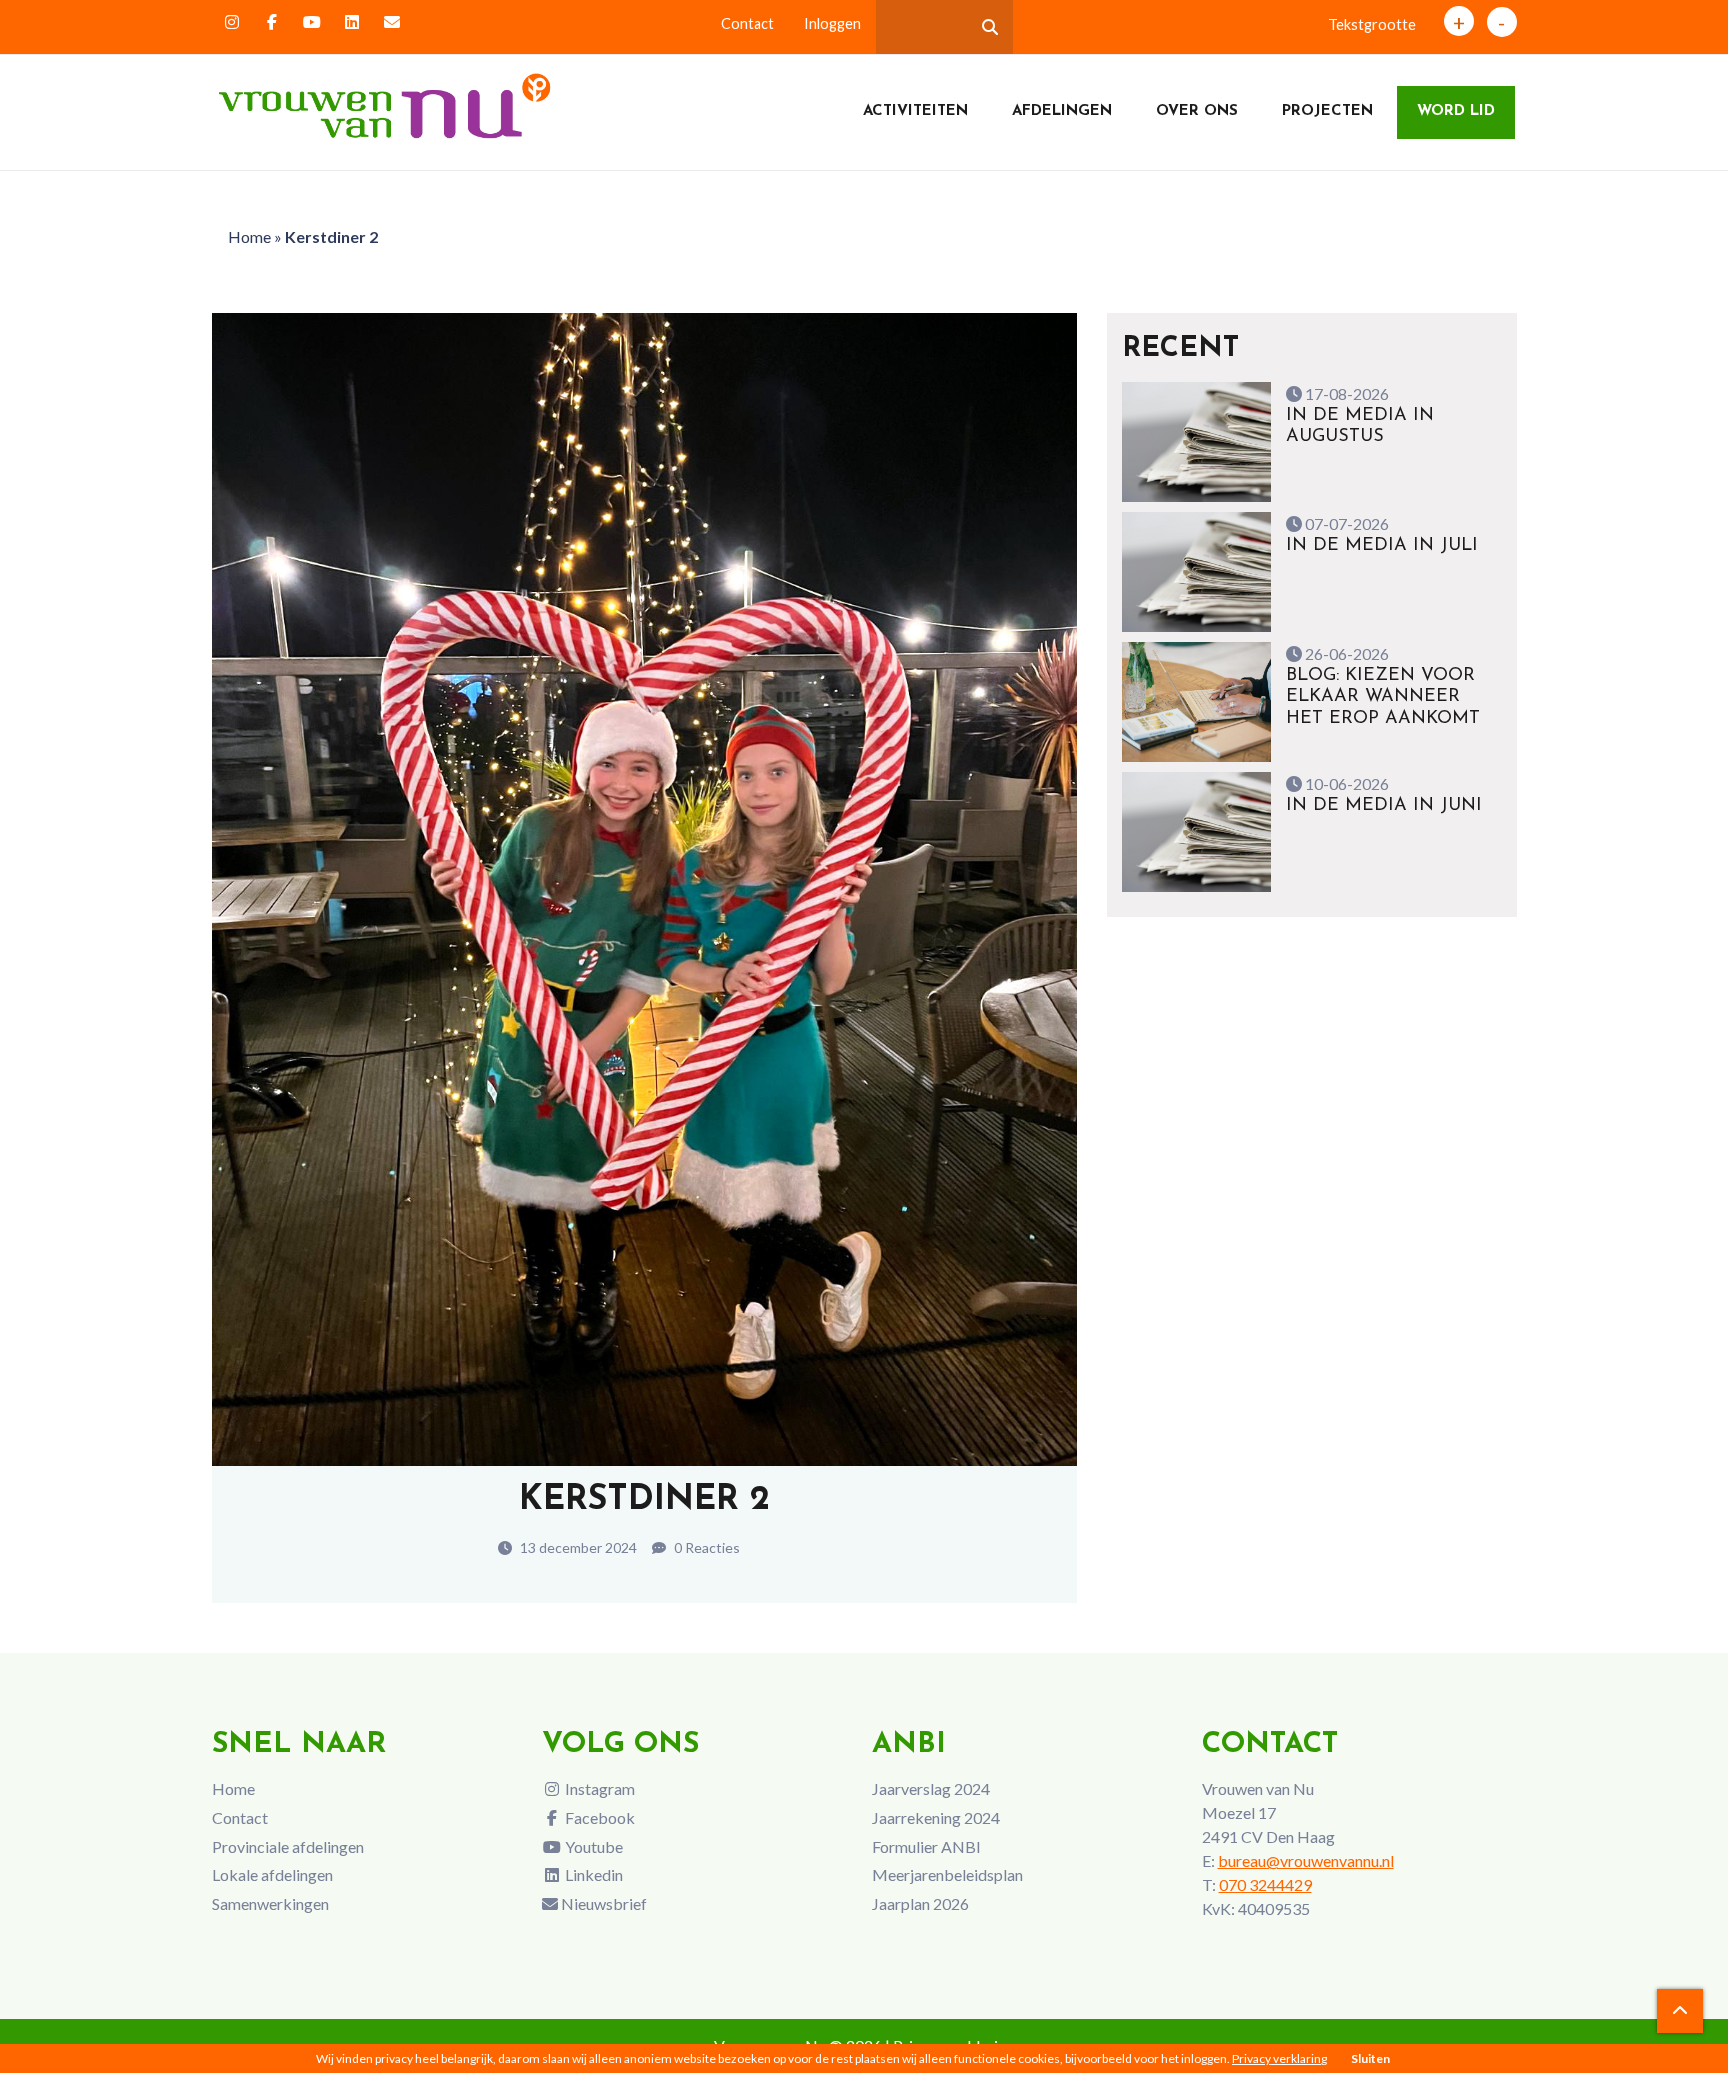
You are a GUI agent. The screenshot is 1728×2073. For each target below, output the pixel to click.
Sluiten (1370, 2058)
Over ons (1197, 111)
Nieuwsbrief (602, 1903)
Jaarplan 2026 (920, 1903)
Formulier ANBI (926, 1846)
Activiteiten (915, 111)
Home (249, 236)
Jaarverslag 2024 (931, 1788)
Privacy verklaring (1279, 2058)
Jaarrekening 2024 (936, 1817)
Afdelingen (1062, 111)
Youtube (592, 1846)
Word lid (1456, 111)
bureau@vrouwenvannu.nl (1306, 1860)
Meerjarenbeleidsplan (947, 1874)
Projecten (1327, 111)
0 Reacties (705, 1547)
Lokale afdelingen (272, 1874)
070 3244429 (1265, 1884)
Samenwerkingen (270, 1903)
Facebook (598, 1817)
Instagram (598, 1788)
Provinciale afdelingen (288, 1846)
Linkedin (592, 1874)
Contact (747, 23)
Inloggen (832, 23)
